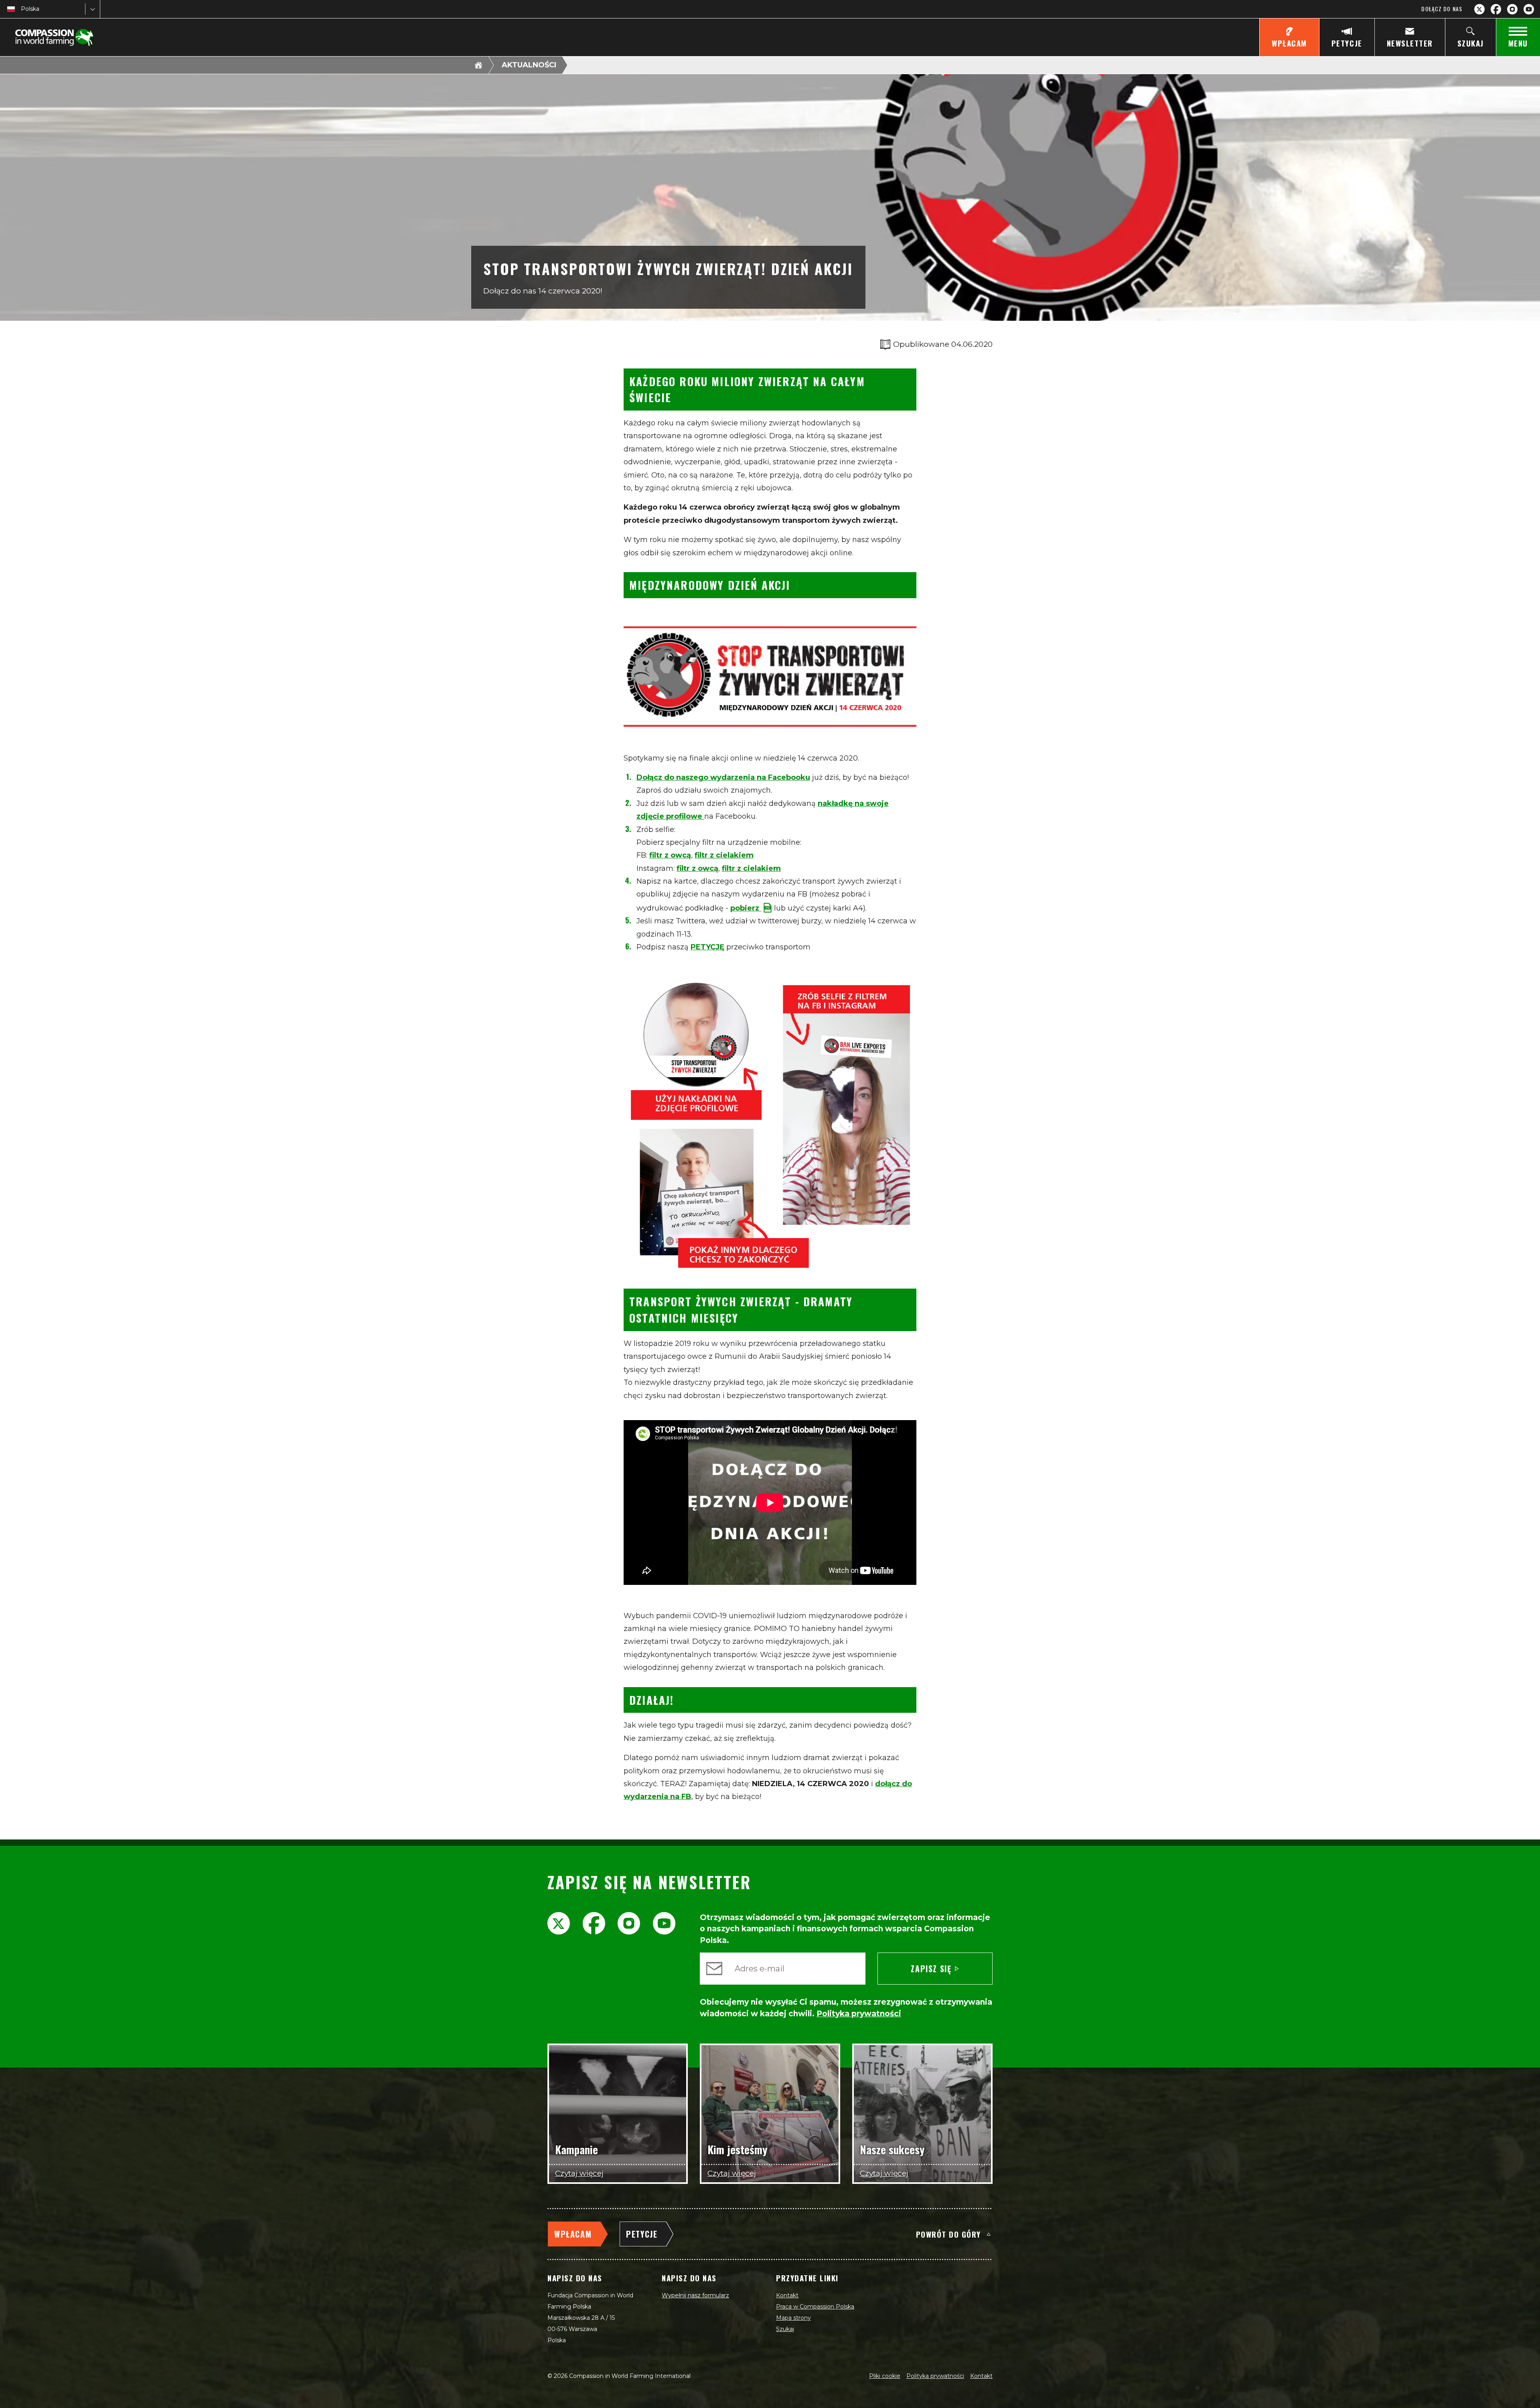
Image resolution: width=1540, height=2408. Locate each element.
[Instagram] (1512, 9)
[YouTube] (1529, 9)
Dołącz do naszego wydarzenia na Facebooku (723, 777)
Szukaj (785, 2329)
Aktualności (529, 65)
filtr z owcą (670, 855)
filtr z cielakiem (724, 855)
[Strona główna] (478, 65)
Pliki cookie (885, 2376)
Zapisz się (931, 1969)
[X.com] (1479, 9)
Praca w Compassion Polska (815, 2307)
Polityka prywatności (935, 2376)
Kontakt (787, 2295)
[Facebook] (1496, 9)
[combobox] (22, 9)
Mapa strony (793, 2318)
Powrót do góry (948, 2234)
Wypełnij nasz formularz (695, 2295)
